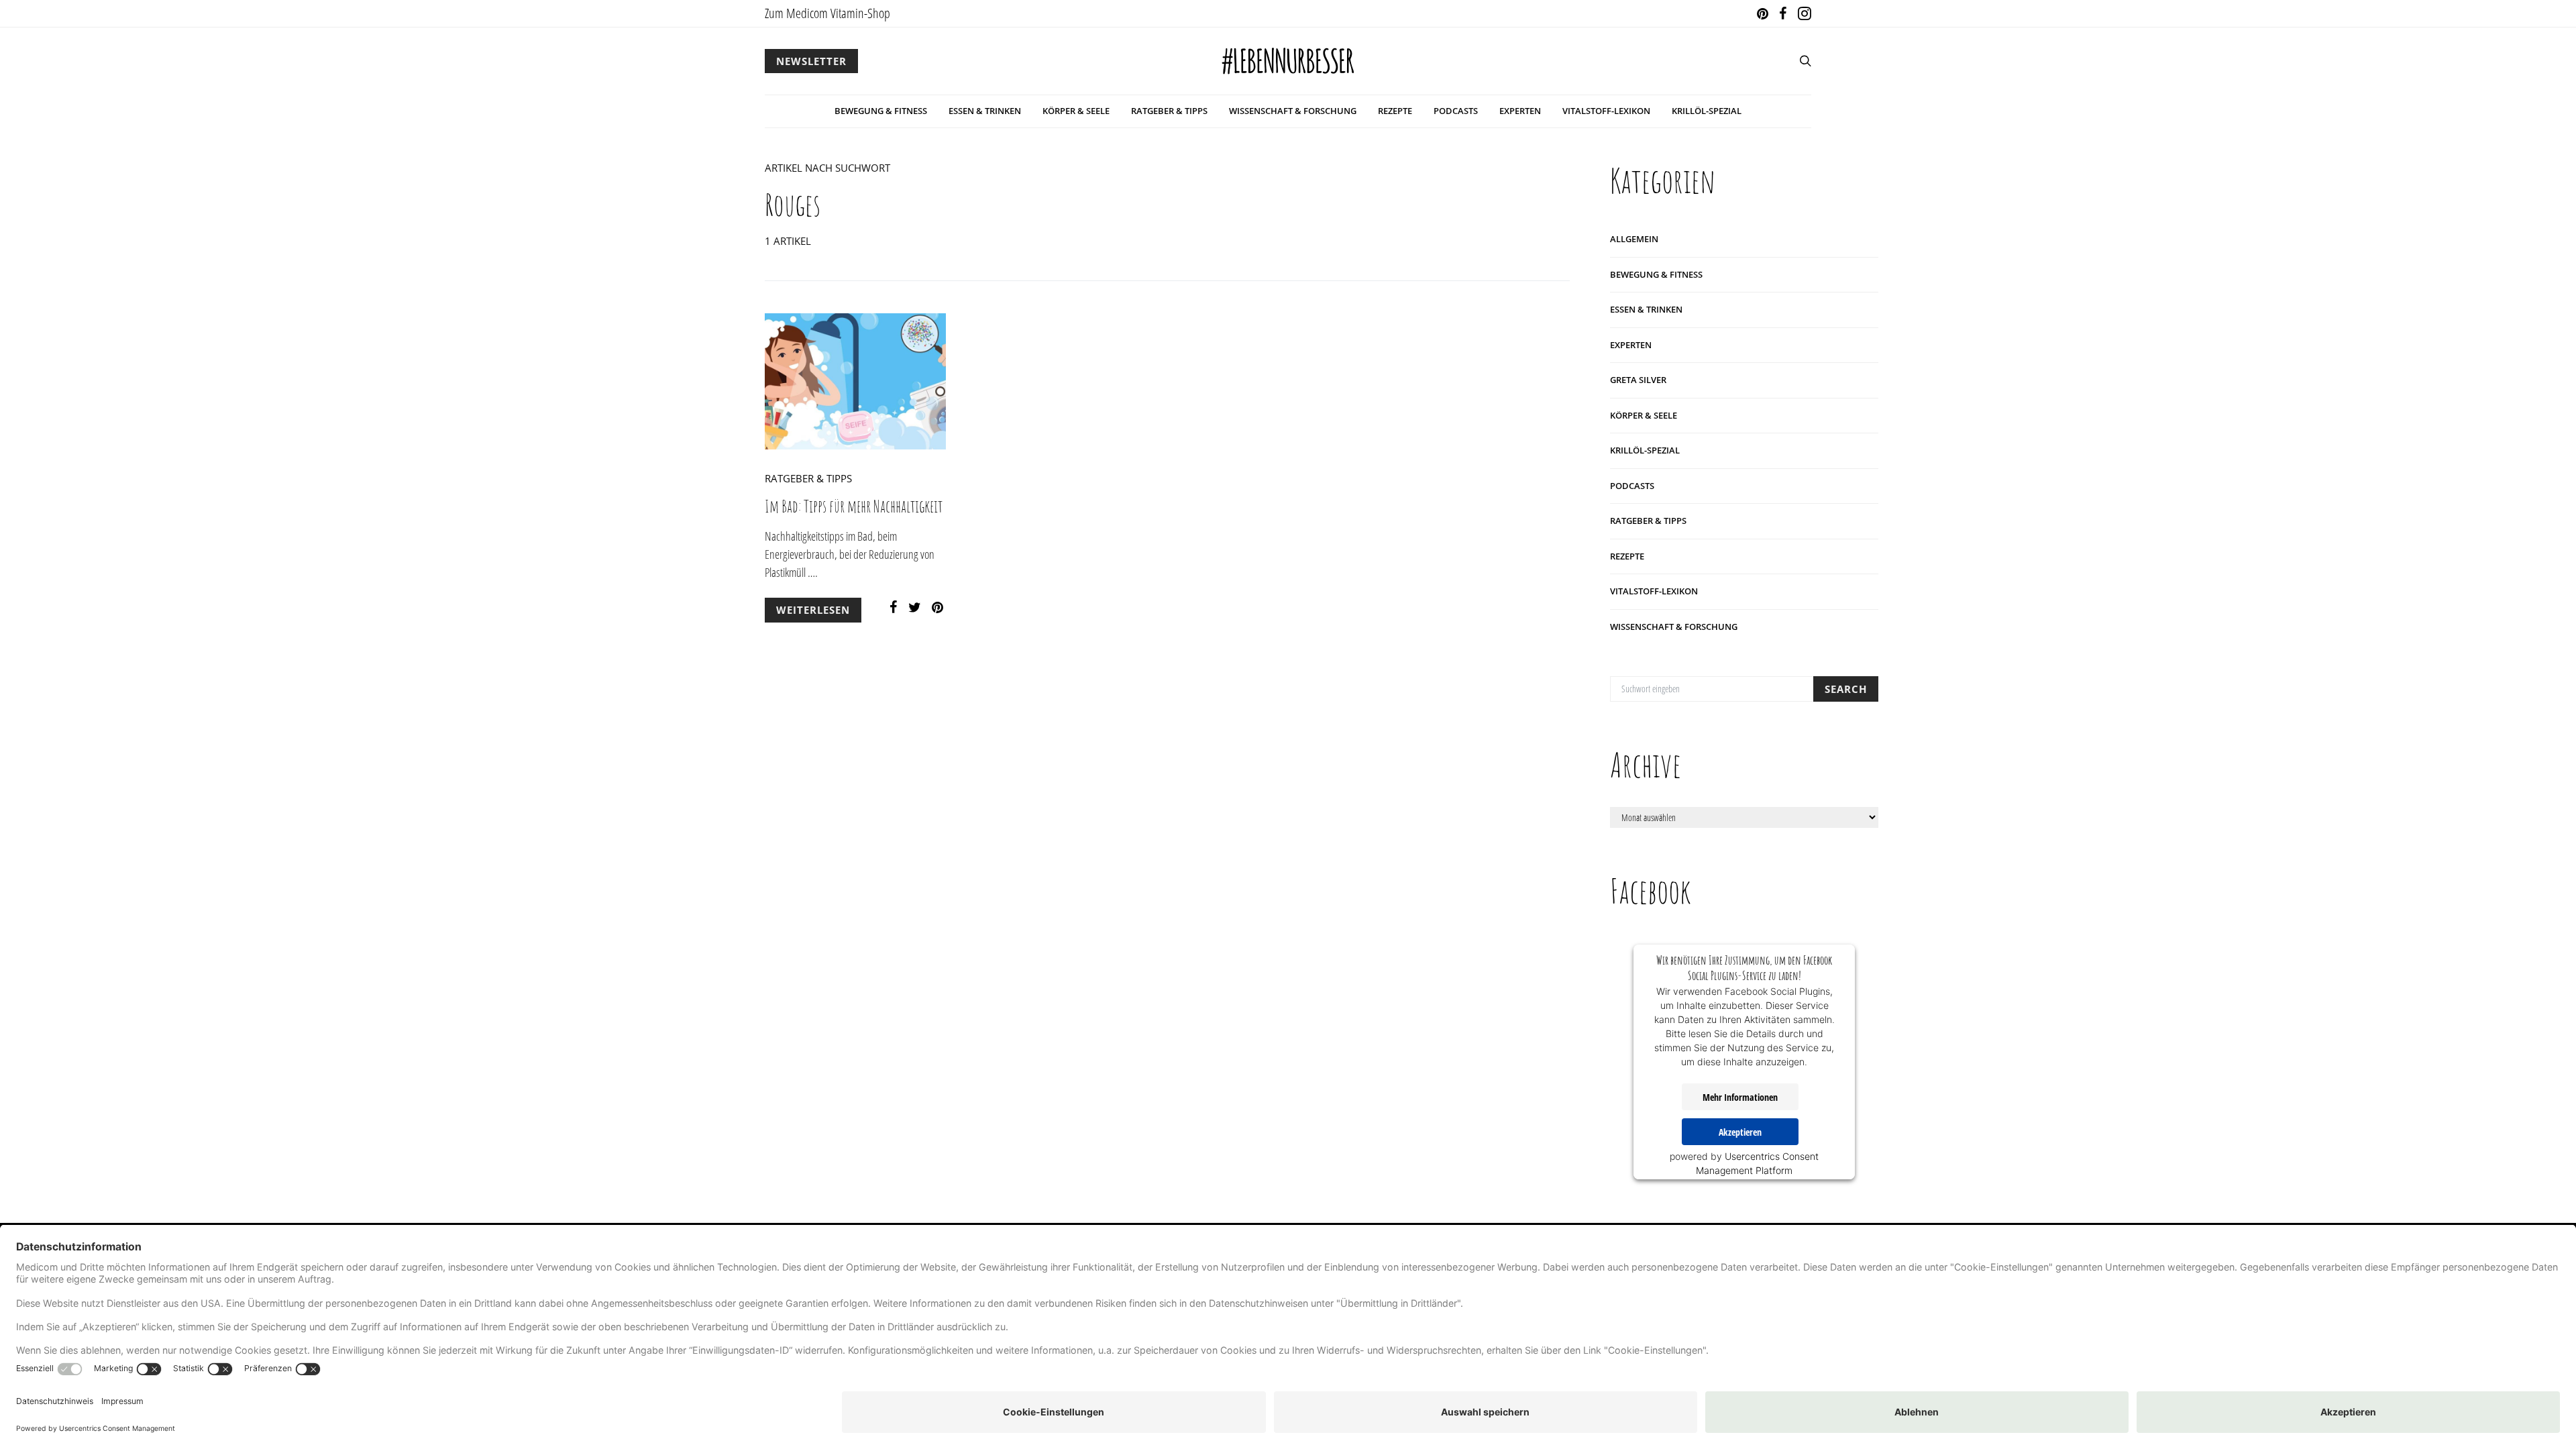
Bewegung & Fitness (881, 111)
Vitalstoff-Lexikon (1606, 111)
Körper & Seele (1076, 111)
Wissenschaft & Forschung (1293, 111)
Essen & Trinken (985, 111)
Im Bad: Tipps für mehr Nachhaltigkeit (854, 506)
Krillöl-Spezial (1707, 111)
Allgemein (1634, 239)
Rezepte (1395, 111)
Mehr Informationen (1740, 1097)
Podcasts (1456, 111)
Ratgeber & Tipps (1169, 111)
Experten (1520, 111)
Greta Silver (1638, 380)
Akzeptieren (1740, 1132)
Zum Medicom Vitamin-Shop (827, 13)
